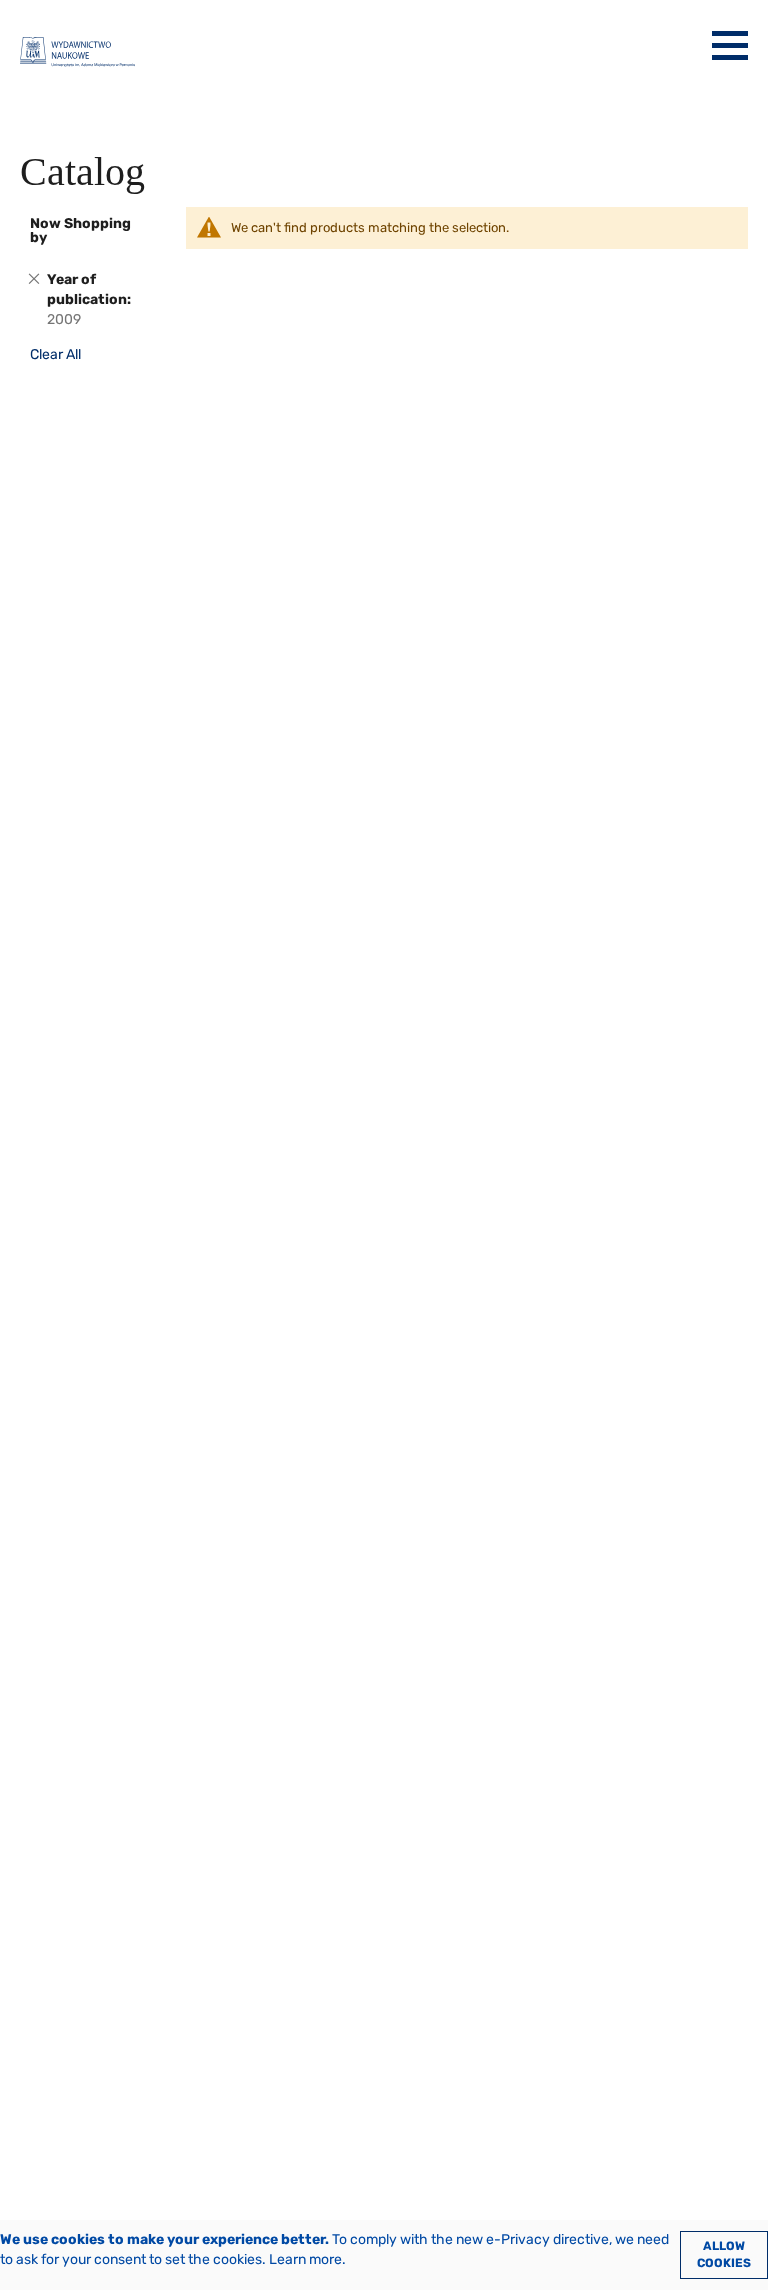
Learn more (305, 2259)
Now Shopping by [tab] (80, 230)
